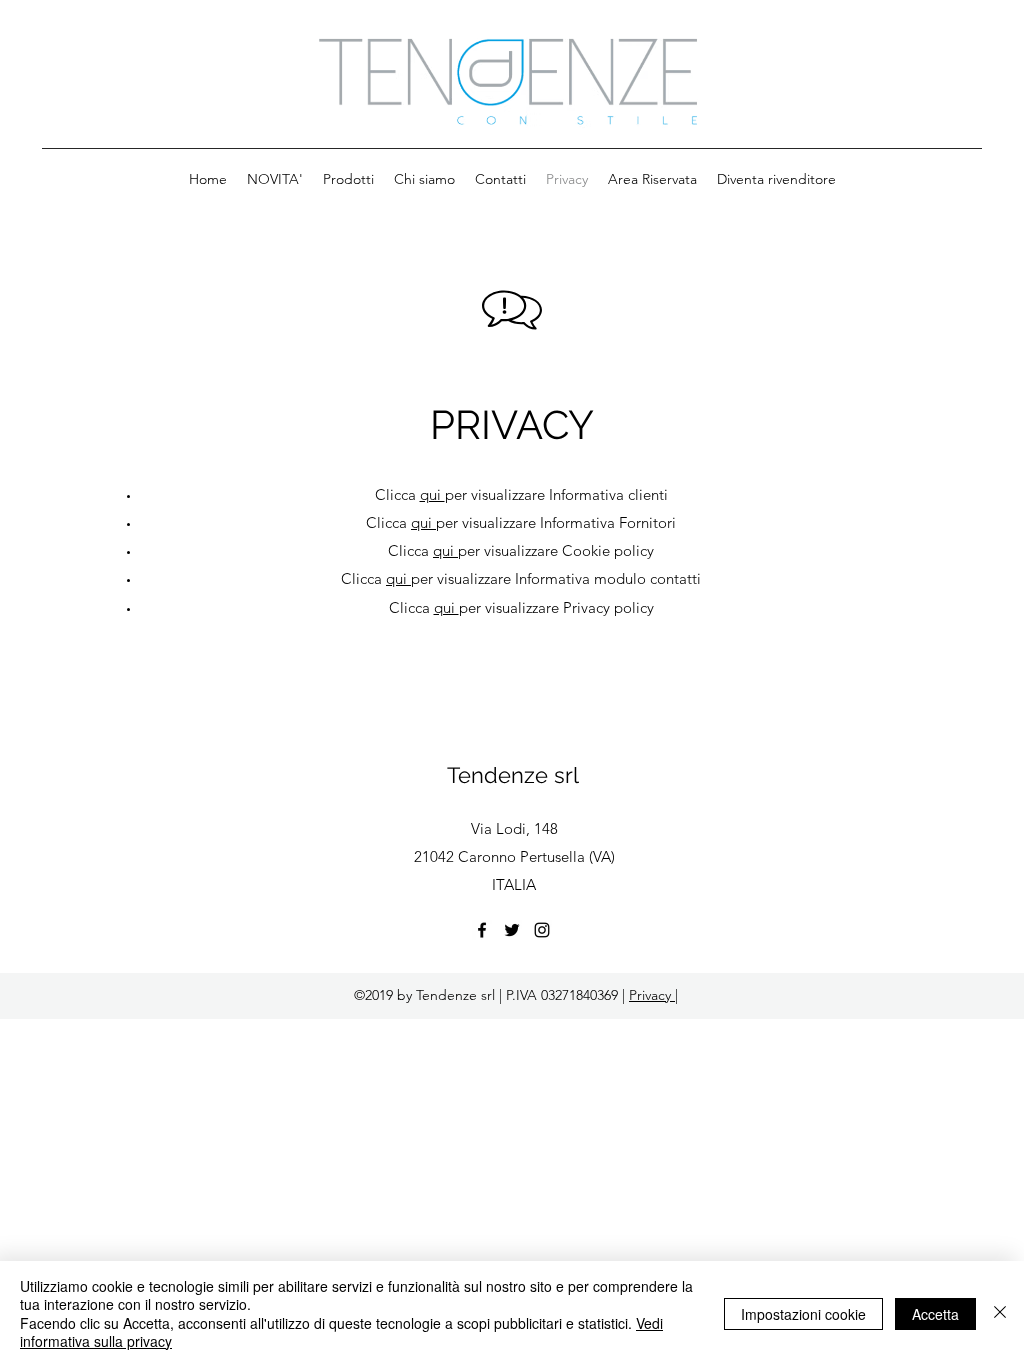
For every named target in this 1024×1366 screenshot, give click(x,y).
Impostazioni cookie (803, 1314)
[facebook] (482, 930)
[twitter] (512, 930)
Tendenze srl (513, 775)
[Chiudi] (1000, 1313)
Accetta (935, 1314)
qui (432, 494)
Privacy (652, 995)
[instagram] (542, 930)
